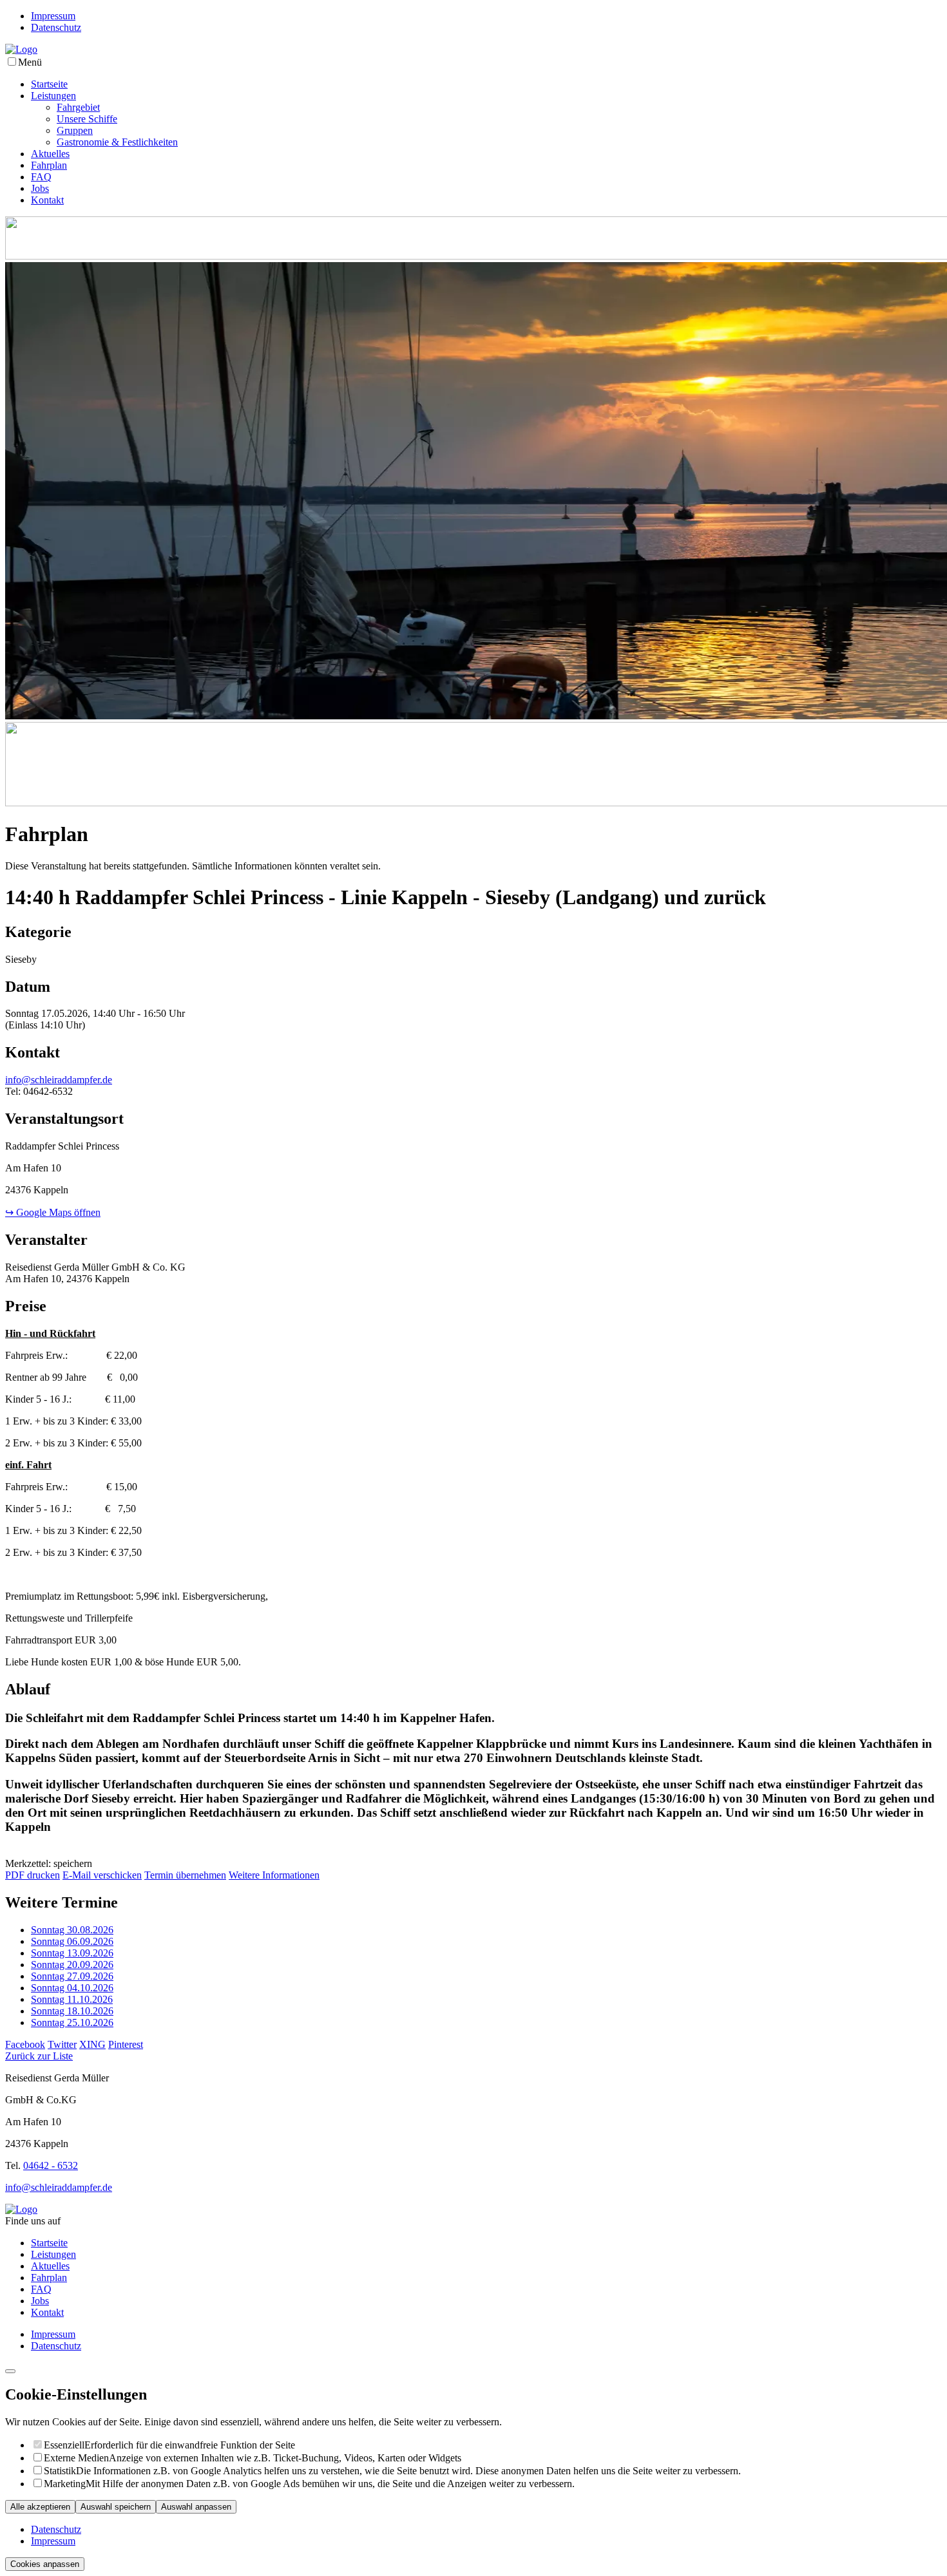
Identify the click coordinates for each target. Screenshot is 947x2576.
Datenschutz (56, 27)
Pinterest (126, 2044)
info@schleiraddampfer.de (59, 1080)
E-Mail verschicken (102, 1875)
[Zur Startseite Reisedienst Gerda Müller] (21, 49)
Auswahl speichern (116, 2507)
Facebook (25, 2044)
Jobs (40, 188)
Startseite (49, 84)
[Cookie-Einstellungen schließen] (10, 2371)
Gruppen (75, 130)
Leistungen (53, 96)
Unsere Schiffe (87, 119)
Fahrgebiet (78, 107)
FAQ (41, 177)
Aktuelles (50, 154)
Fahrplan (49, 165)
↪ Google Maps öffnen (53, 1212)
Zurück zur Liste (39, 2056)
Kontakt (47, 200)
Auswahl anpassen (196, 2507)
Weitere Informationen (274, 1875)
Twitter (62, 2044)
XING (92, 2044)
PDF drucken (33, 1875)
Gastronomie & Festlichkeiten (117, 142)
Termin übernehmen (185, 1875)
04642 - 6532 (51, 2165)
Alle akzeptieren (40, 2507)
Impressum (53, 16)
